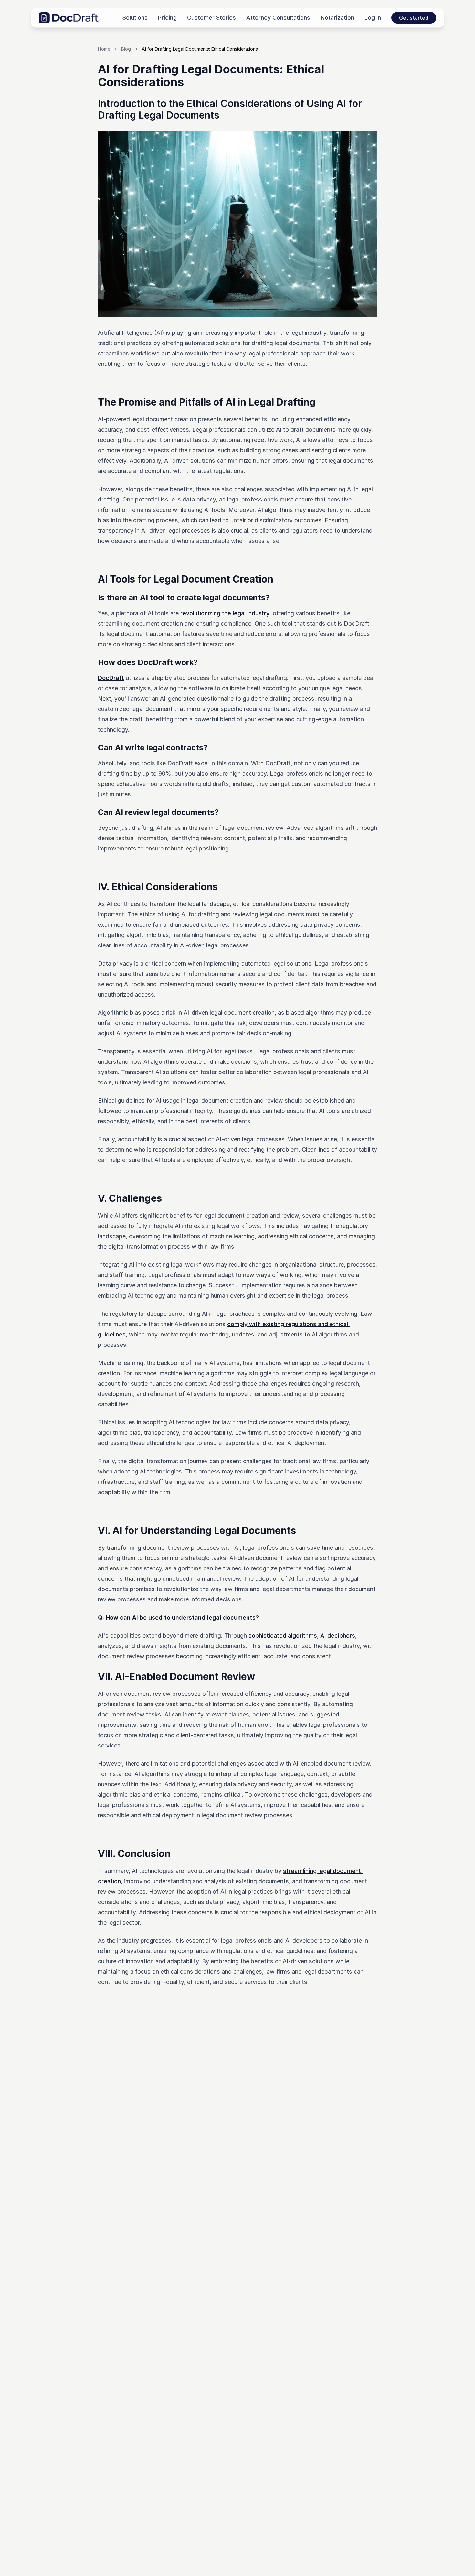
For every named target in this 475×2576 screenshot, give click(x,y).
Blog (126, 49)
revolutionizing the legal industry (225, 613)
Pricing (167, 18)
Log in (373, 18)
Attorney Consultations (278, 18)
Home (104, 49)
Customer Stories (211, 18)
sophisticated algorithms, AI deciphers (302, 1636)
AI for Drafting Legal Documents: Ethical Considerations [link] (200, 49)
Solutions (135, 18)
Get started (414, 18)
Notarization (337, 18)
